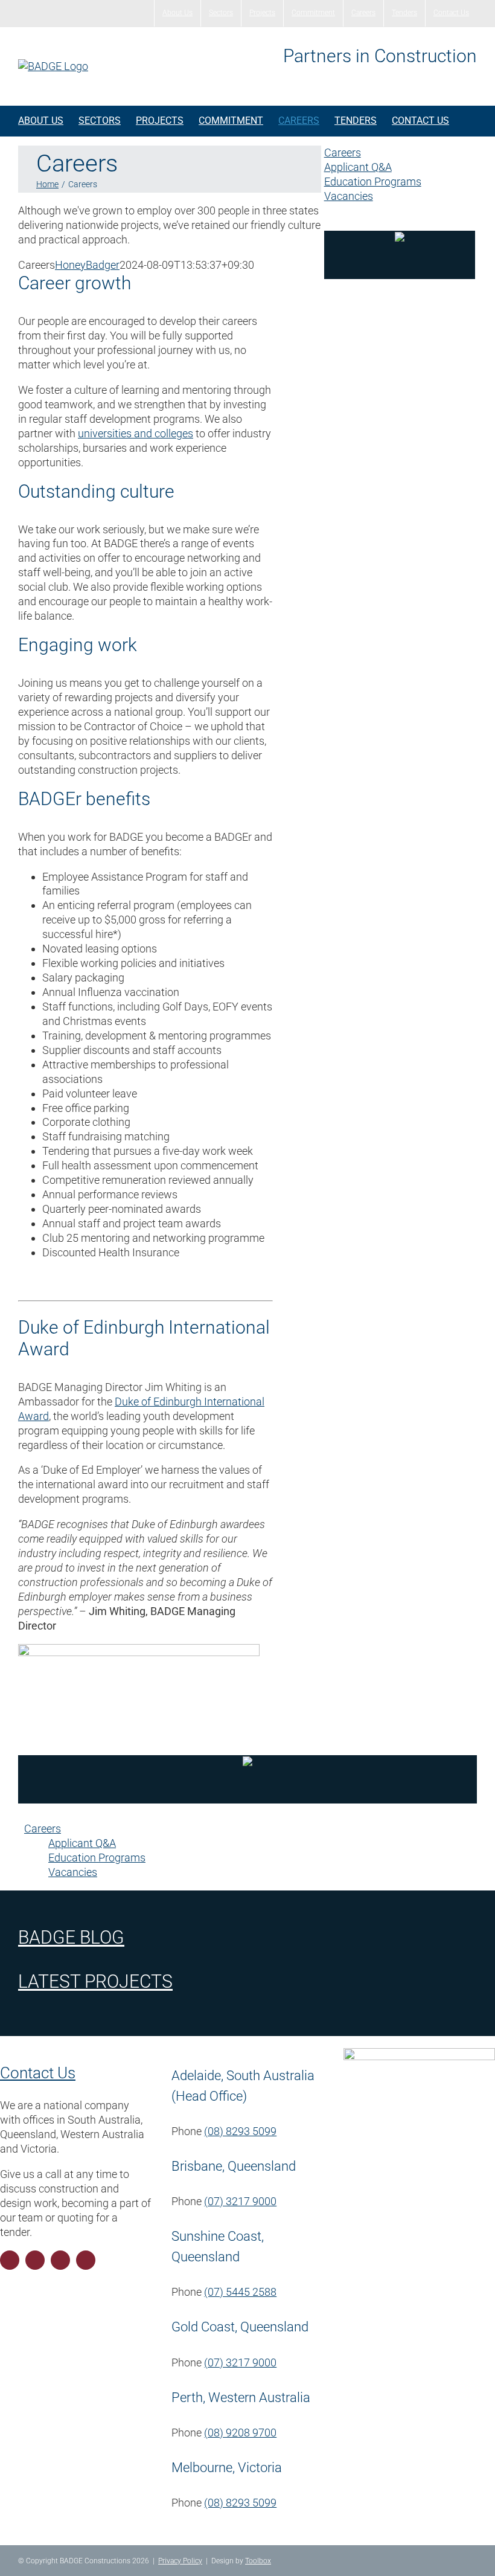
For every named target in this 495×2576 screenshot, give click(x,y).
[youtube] (60, 2260)
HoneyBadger (87, 265)
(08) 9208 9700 (240, 2433)
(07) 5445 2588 (240, 2292)
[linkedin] (86, 2260)
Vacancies (349, 196)
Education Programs (373, 181)
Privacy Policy (180, 2561)
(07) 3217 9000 (240, 2201)
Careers (343, 153)
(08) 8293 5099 (240, 2131)
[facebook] (10, 2260)
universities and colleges (136, 433)
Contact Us (38, 2073)
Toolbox (258, 2561)
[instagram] (35, 2260)
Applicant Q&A (358, 167)
